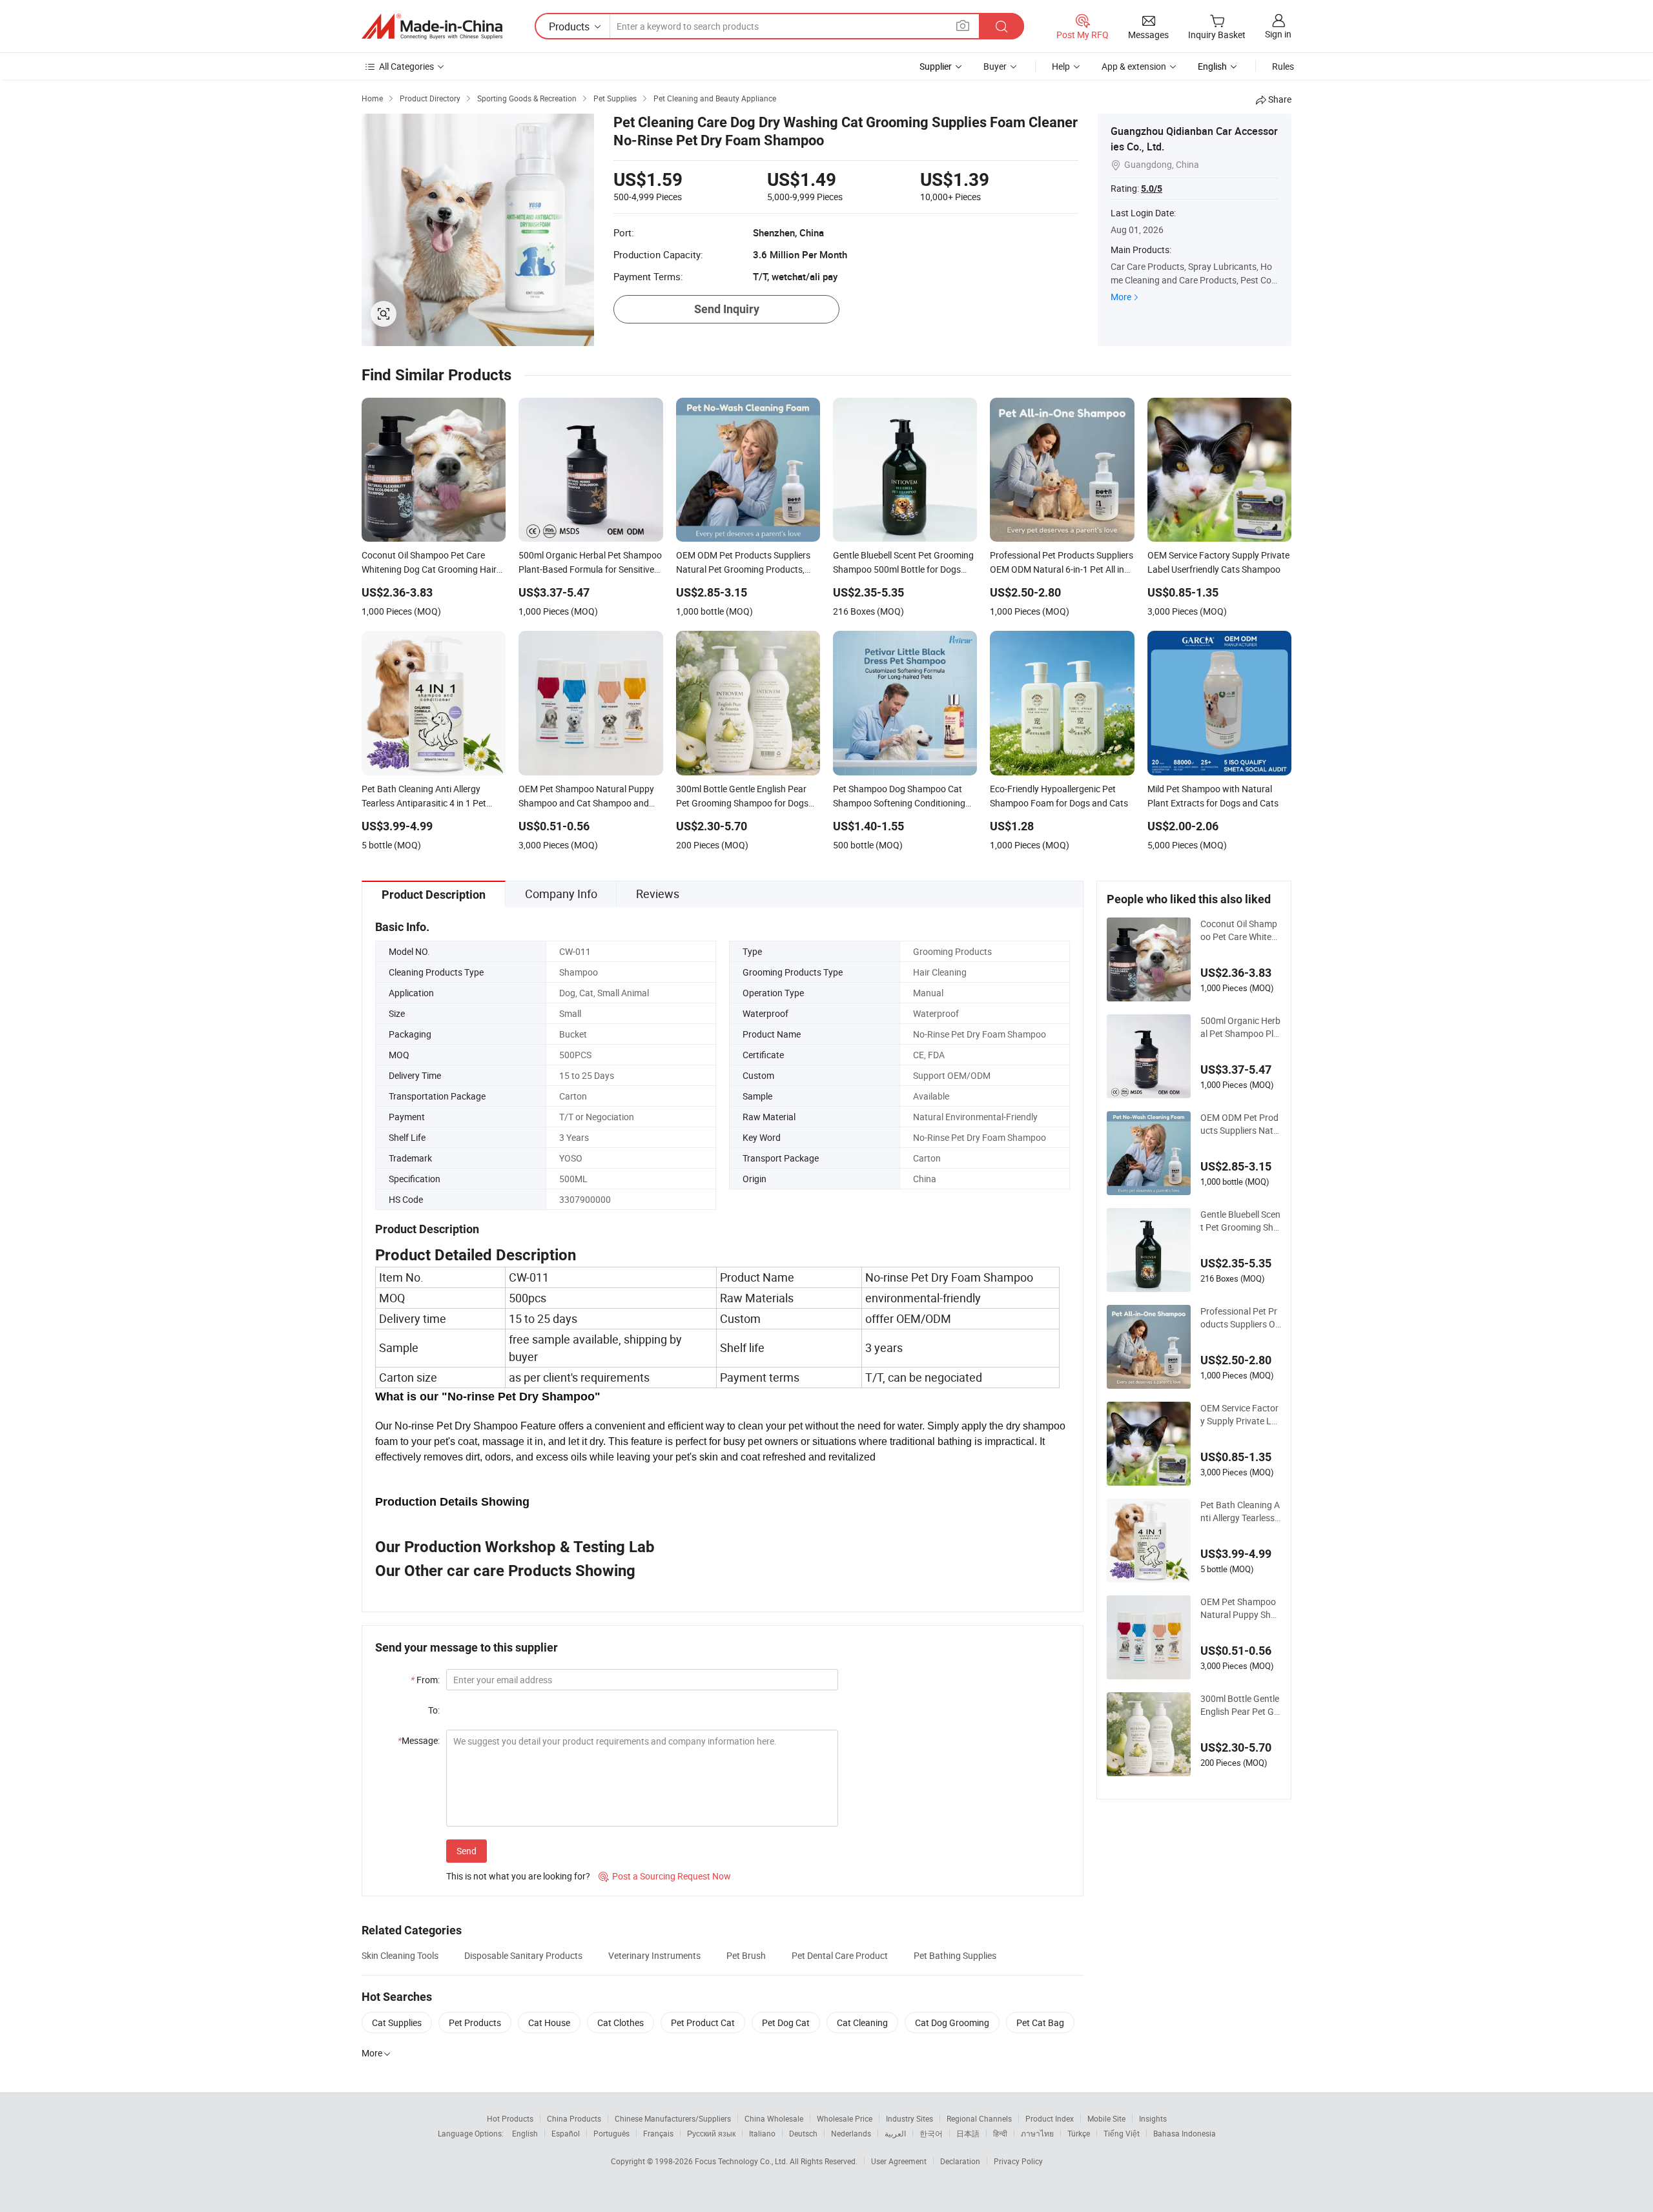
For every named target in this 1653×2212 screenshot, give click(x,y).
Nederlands (851, 2133)
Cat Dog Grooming (952, 2023)
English (525, 2133)
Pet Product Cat (703, 2023)
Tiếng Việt (1122, 2133)
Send (467, 1851)
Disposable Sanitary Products (523, 1955)
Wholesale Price (845, 2118)
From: (425, 1680)
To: (434, 1710)
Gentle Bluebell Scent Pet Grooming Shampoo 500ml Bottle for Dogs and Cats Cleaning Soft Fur (1240, 1221)
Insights (1153, 2118)
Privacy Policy (1018, 2161)
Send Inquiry (727, 309)
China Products (574, 2118)
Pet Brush (746, 1955)
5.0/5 (1152, 189)
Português (611, 2133)
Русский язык (711, 2133)
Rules (1283, 66)
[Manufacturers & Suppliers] (432, 26)
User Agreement (899, 2161)
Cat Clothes (621, 2023)
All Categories (406, 66)
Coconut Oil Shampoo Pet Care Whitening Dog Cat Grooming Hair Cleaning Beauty (1239, 930)
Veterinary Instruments (654, 1955)
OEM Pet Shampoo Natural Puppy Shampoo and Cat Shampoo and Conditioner (1238, 1608)
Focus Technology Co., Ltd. (742, 2161)
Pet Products (475, 2023)
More (1121, 297)
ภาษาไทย (1037, 2133)
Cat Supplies (397, 2023)
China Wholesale (774, 2118)
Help (1061, 66)
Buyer (995, 66)
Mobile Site (1106, 2118)
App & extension (1134, 66)
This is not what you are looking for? (518, 1876)
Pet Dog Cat (786, 2023)
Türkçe (1079, 2133)
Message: (419, 1740)
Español (566, 2133)
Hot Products (510, 2118)
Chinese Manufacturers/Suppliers (673, 2118)
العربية (895, 2133)
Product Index (1050, 2118)
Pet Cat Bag (1040, 2023)
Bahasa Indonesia (1185, 2133)
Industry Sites (909, 2118)
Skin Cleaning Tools (400, 1955)
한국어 (931, 2133)
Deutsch (803, 2133)
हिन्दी (1000, 2133)
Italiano (762, 2133)
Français (658, 2133)
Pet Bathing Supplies (955, 1955)
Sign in (1278, 34)
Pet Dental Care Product (840, 1955)
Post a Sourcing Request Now (665, 1876)
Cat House (549, 2023)
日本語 (968, 2133)
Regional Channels (979, 2118)
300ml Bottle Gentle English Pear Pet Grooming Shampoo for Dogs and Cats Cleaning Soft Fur (1240, 1705)
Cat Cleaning (862, 2023)
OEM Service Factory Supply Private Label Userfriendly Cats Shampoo (1239, 1415)
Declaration (960, 2161)
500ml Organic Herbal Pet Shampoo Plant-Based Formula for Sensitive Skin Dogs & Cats (1240, 1027)
